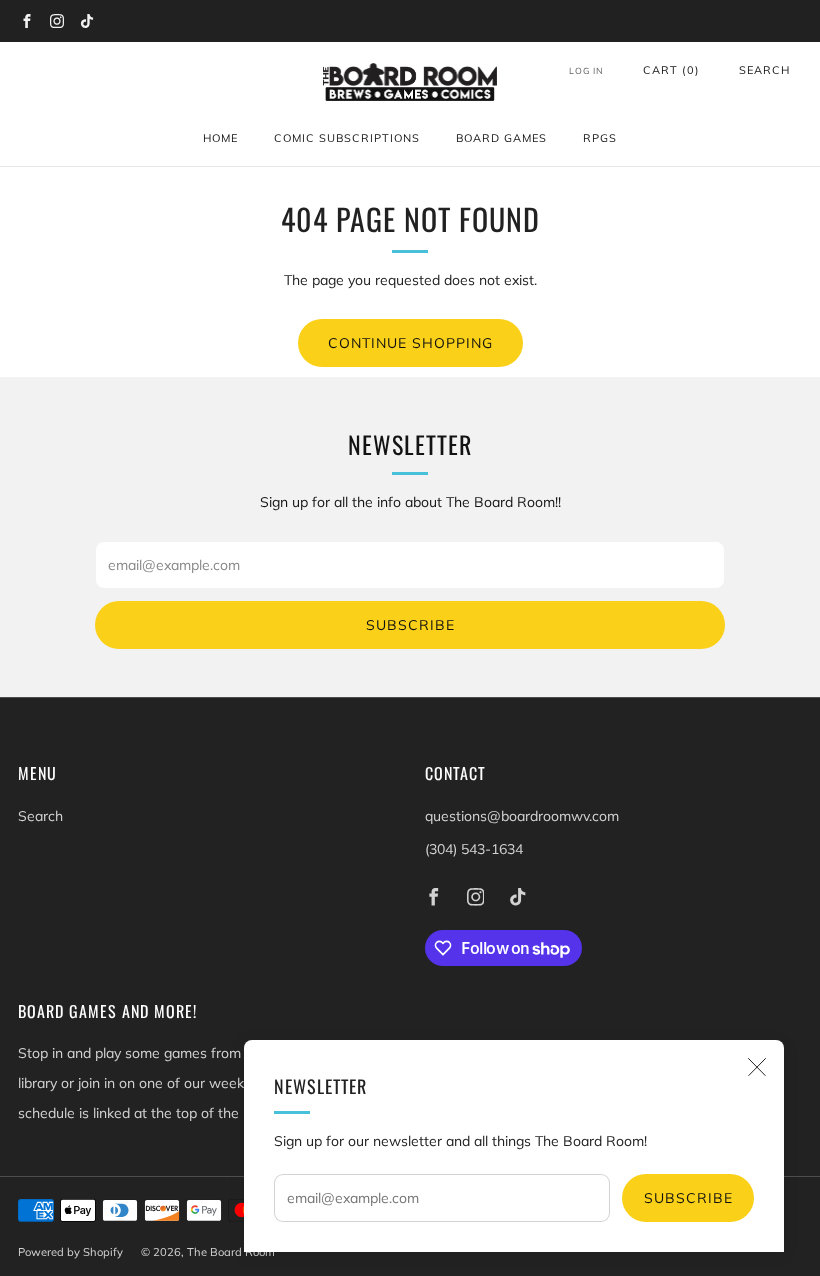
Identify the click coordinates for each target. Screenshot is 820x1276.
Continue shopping (410, 343)
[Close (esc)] (757, 1067)
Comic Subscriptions (347, 138)
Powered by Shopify (70, 1252)
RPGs (600, 138)
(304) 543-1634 (474, 849)
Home (220, 138)
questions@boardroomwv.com (522, 816)
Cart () (671, 70)
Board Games (501, 138)
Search (764, 70)
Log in (586, 70)
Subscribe (688, 1198)
